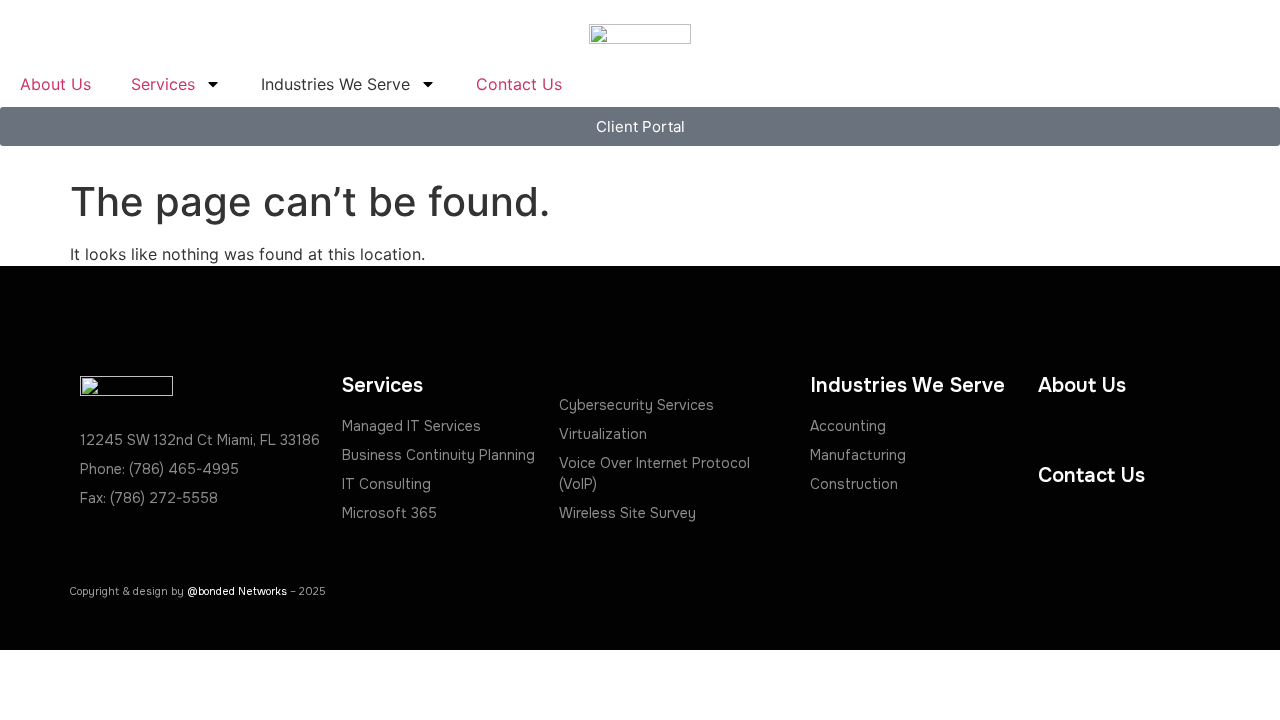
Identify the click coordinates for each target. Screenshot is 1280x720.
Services (163, 84)
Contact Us (519, 84)
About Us (55, 84)
